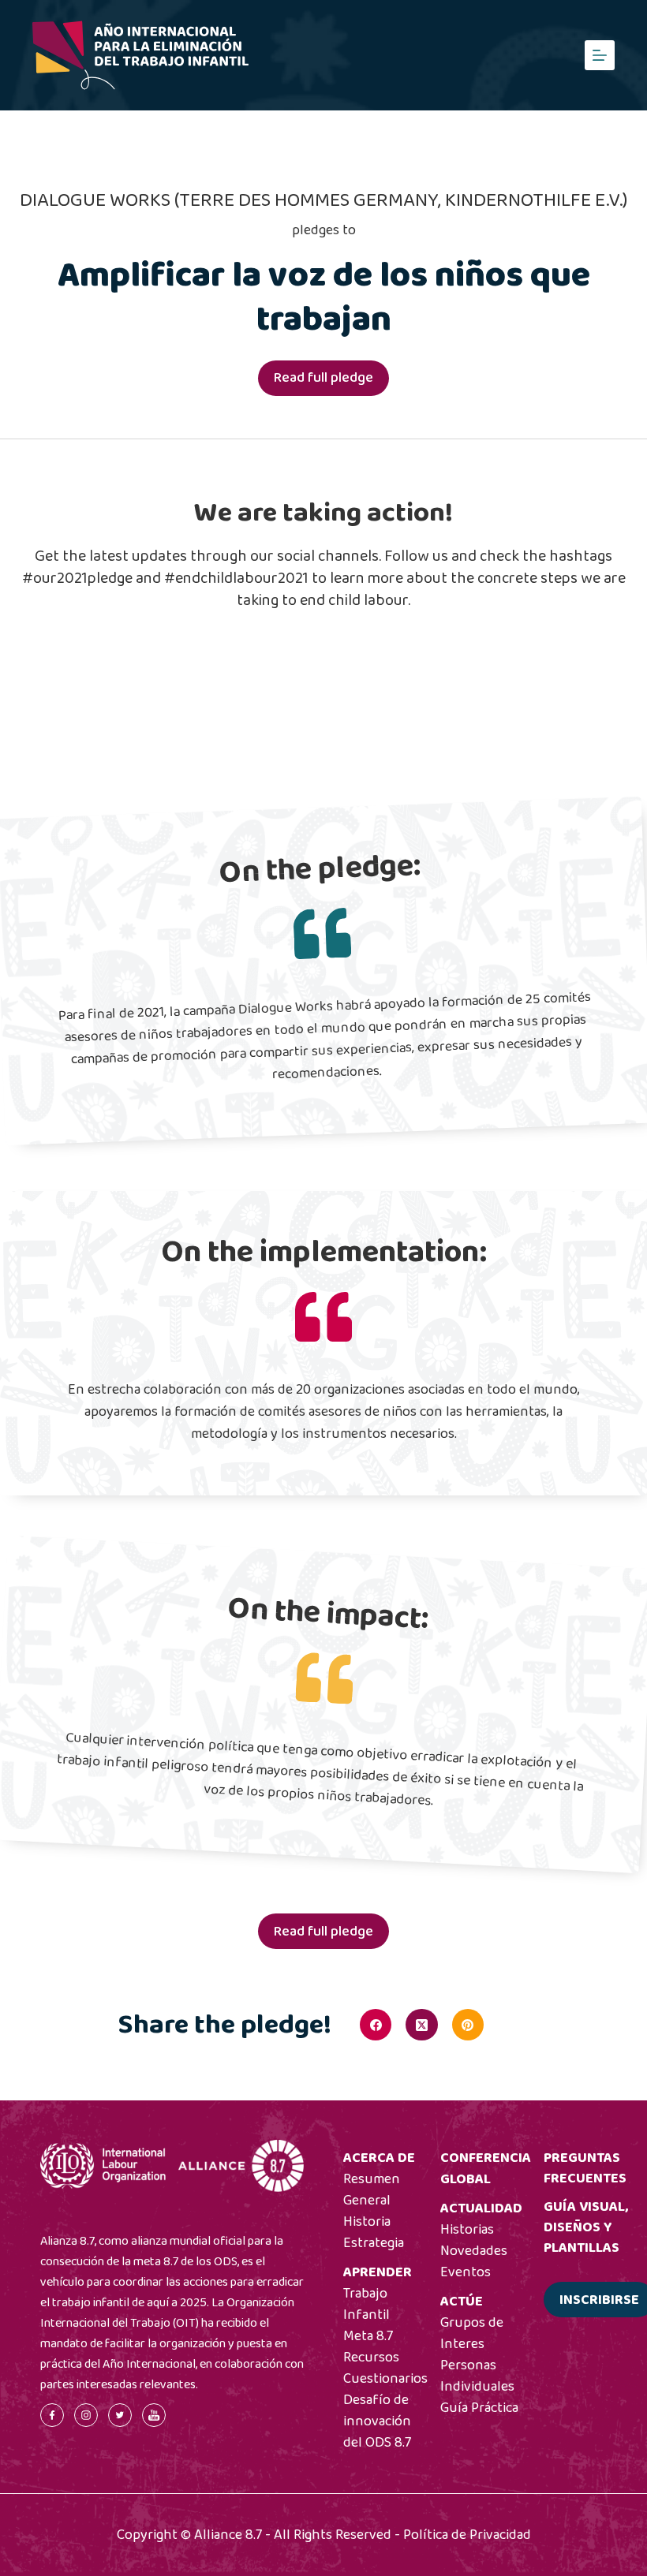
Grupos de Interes (472, 2333)
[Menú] (600, 55)
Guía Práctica (479, 2408)
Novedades (474, 2251)
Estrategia (374, 2243)
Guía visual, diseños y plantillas (586, 2227)
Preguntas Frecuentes (585, 2168)
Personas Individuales (477, 2376)
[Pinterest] (468, 2025)
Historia (367, 2222)
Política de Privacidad (467, 2535)
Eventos (466, 2272)
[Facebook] (376, 2025)
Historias (467, 2230)
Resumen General (372, 2190)
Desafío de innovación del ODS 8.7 (377, 2421)
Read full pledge (323, 378)
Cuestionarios (385, 2379)
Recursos (371, 2358)
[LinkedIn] (514, 2025)
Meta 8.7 (368, 2336)
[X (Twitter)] (421, 2025)
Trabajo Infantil (367, 2304)
